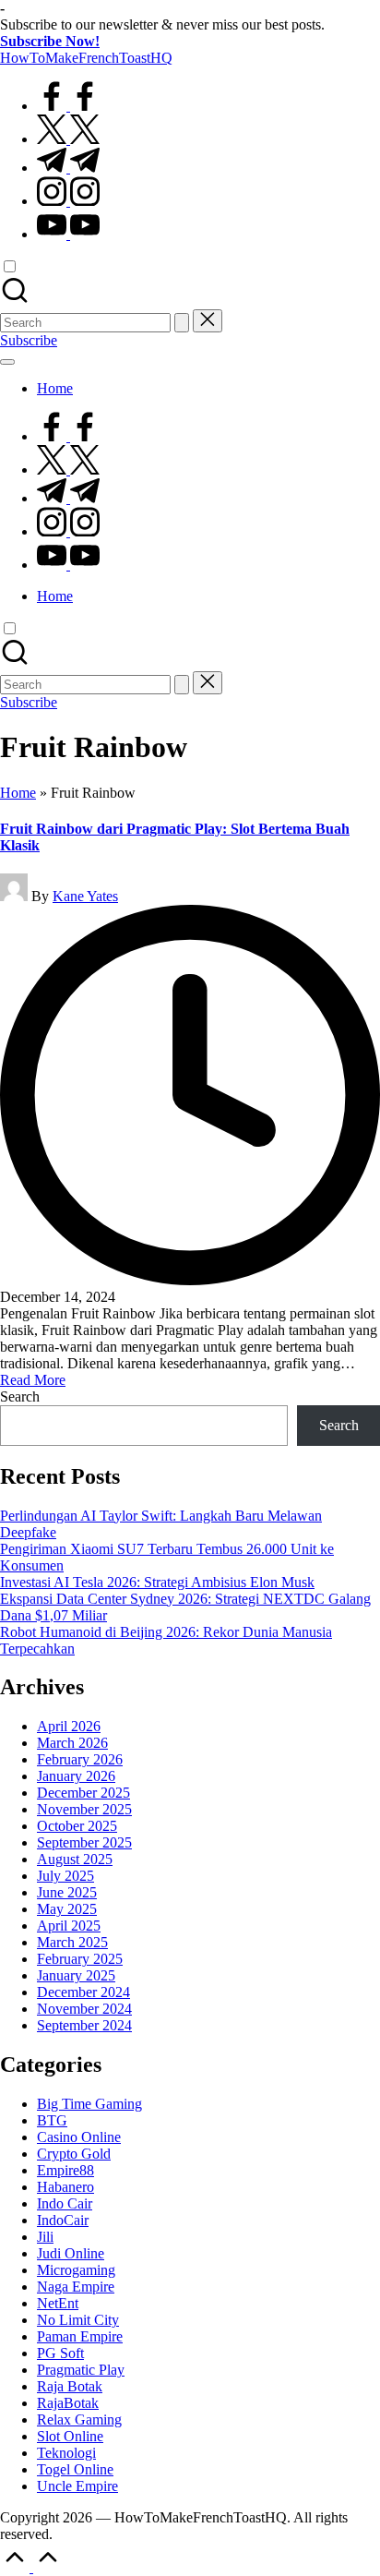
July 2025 (65, 1876)
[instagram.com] (68, 201)
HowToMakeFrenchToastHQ (86, 58)
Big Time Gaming (89, 2104)
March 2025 (72, 1942)
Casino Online (79, 2137)
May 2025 (67, 1909)
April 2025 (69, 1926)
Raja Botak (70, 2386)
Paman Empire (80, 2336)
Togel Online (75, 2469)
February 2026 (80, 1759)
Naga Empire (76, 2287)
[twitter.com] (68, 139)
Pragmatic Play (81, 2370)
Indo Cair (65, 2203)
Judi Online (71, 2253)
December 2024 (83, 1992)
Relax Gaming (79, 2420)
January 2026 (76, 1776)
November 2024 (84, 2009)
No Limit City (78, 2320)
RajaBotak (68, 2403)
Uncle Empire (77, 2486)
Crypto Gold (74, 2154)
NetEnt (58, 2303)
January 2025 (76, 1975)
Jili (45, 2237)
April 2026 (69, 1726)
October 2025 (77, 1826)
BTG (52, 2120)
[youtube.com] (68, 234)
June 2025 (67, 1892)
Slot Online (70, 2436)
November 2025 (84, 1809)
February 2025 (80, 1959)
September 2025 (84, 1842)
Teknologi (66, 2453)
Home (18, 793)
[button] (182, 323)
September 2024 (84, 2025)
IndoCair (63, 2220)
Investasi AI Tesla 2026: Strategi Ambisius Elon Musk (157, 1582)
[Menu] (7, 362)
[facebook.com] (68, 106)
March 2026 (72, 1743)
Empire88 (65, 2170)
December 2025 (83, 1793)
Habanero (65, 2187)
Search (20, 1396)
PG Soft (60, 2353)
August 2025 (75, 1859)
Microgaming (76, 2270)
